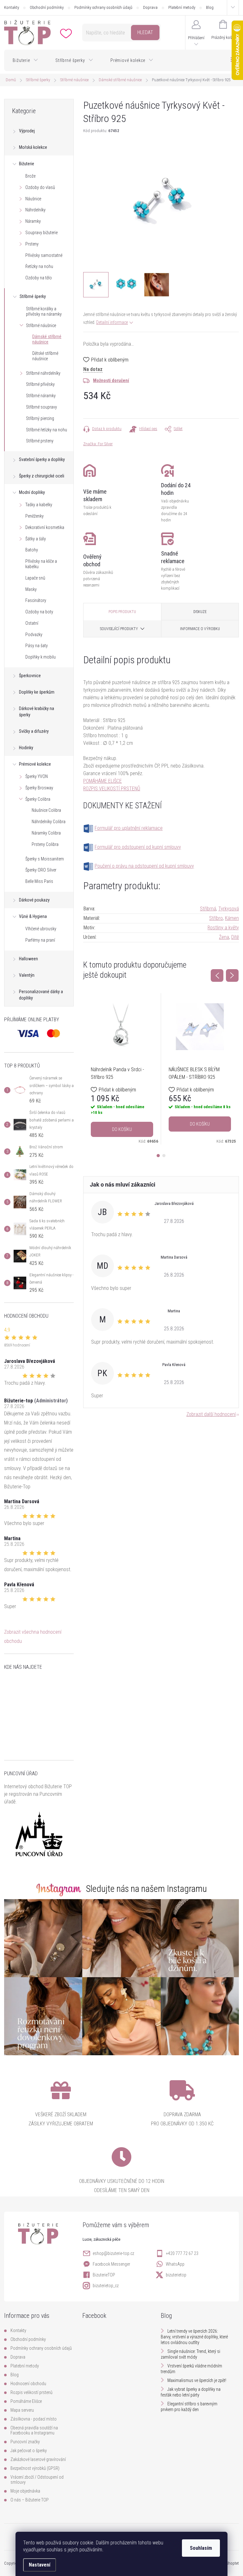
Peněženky (34, 516)
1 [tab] (158, 1156)
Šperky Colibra (38, 799)
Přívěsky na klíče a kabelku (41, 564)
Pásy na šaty (37, 646)
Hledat (145, 32)
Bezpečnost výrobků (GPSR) (35, 2468)
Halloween (28, 959)
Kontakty (12, 7)
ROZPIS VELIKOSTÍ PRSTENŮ (112, 789)
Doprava (150, 7)
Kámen (232, 918)
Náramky (33, 221)
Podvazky (34, 635)
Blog (210, 7)
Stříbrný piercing (40, 418)
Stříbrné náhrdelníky (43, 373)
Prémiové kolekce (35, 764)
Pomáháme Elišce (26, 2401)
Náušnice (33, 199)
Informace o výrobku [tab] (200, 629)
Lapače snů (35, 578)
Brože (30, 176)
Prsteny (32, 244)
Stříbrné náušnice (41, 325)
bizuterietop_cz (106, 2286)
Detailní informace (112, 322)
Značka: (98, 444)
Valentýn (27, 975)
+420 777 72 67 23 (182, 2253)
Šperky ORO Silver (41, 870)
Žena (224, 937)
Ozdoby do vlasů (40, 187)
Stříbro (216, 918)
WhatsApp (175, 2264)
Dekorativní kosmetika (45, 527)
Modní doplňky (32, 492)
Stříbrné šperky (33, 296)
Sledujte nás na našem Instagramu (146, 1889)
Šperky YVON (37, 776)
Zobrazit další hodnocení (211, 1414)
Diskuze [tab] (200, 612)
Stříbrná (208, 909)
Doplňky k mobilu (40, 657)
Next (232, 975)
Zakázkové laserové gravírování (38, 2459)
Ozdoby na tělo (39, 278)
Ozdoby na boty (39, 612)
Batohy (32, 550)
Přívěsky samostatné (44, 255)
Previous (217, 975)
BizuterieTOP (104, 2275)
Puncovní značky (25, 2442)
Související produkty (119, 629)
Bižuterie (27, 164)
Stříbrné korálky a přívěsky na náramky (44, 311)
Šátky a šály (36, 539)
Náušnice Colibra (46, 810)
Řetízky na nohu (39, 266)
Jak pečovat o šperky (29, 2451)
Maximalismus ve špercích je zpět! (197, 2380)
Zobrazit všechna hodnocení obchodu (33, 1637)
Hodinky (26, 748)
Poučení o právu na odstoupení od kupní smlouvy (144, 866)
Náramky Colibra (46, 833)
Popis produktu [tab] (122, 612)
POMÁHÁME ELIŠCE (103, 781)
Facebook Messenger (111, 2264)
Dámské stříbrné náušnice (47, 339)
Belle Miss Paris (39, 881)
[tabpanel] (122, 1069)
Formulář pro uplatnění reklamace (129, 828)
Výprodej (27, 131)
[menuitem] (25, 60)
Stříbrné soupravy (41, 407)
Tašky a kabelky (39, 505)
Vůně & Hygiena (33, 916)
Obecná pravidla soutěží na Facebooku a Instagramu (34, 2430)
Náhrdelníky (35, 210)
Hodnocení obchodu (28, 2384)
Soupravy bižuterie (41, 233)
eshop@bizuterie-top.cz (113, 2253)
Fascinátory (36, 600)
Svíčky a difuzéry (34, 731)
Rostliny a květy (223, 928)
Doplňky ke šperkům (37, 692)
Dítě (235, 937)
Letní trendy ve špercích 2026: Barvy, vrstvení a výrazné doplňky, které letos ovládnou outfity (194, 2337)
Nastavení (40, 2565)
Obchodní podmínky (47, 7)
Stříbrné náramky (41, 396)
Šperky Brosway (39, 788)
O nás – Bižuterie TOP (30, 2500)
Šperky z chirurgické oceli (42, 476)
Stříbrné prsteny (40, 441)
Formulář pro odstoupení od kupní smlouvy (138, 847)
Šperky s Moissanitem (45, 859)
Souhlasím (201, 2548)
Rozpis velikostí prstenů (31, 2392)
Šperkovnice (30, 676)
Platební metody (182, 7)
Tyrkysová (229, 909)
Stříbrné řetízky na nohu (47, 430)
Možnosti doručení (111, 380)
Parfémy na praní (40, 940)
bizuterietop (176, 2275)
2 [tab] (164, 1156)
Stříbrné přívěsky (40, 384)
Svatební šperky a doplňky (42, 459)
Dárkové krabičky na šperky (37, 712)
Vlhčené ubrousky (41, 929)
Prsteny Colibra (45, 844)
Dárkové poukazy (34, 900)
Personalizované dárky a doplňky (41, 995)
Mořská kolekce (33, 147)
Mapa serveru (22, 2410)
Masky (31, 589)
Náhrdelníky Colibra (49, 822)
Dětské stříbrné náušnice (45, 356)
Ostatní (32, 623)
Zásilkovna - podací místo (34, 2419)
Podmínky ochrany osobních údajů (103, 7)
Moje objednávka (25, 2491)
